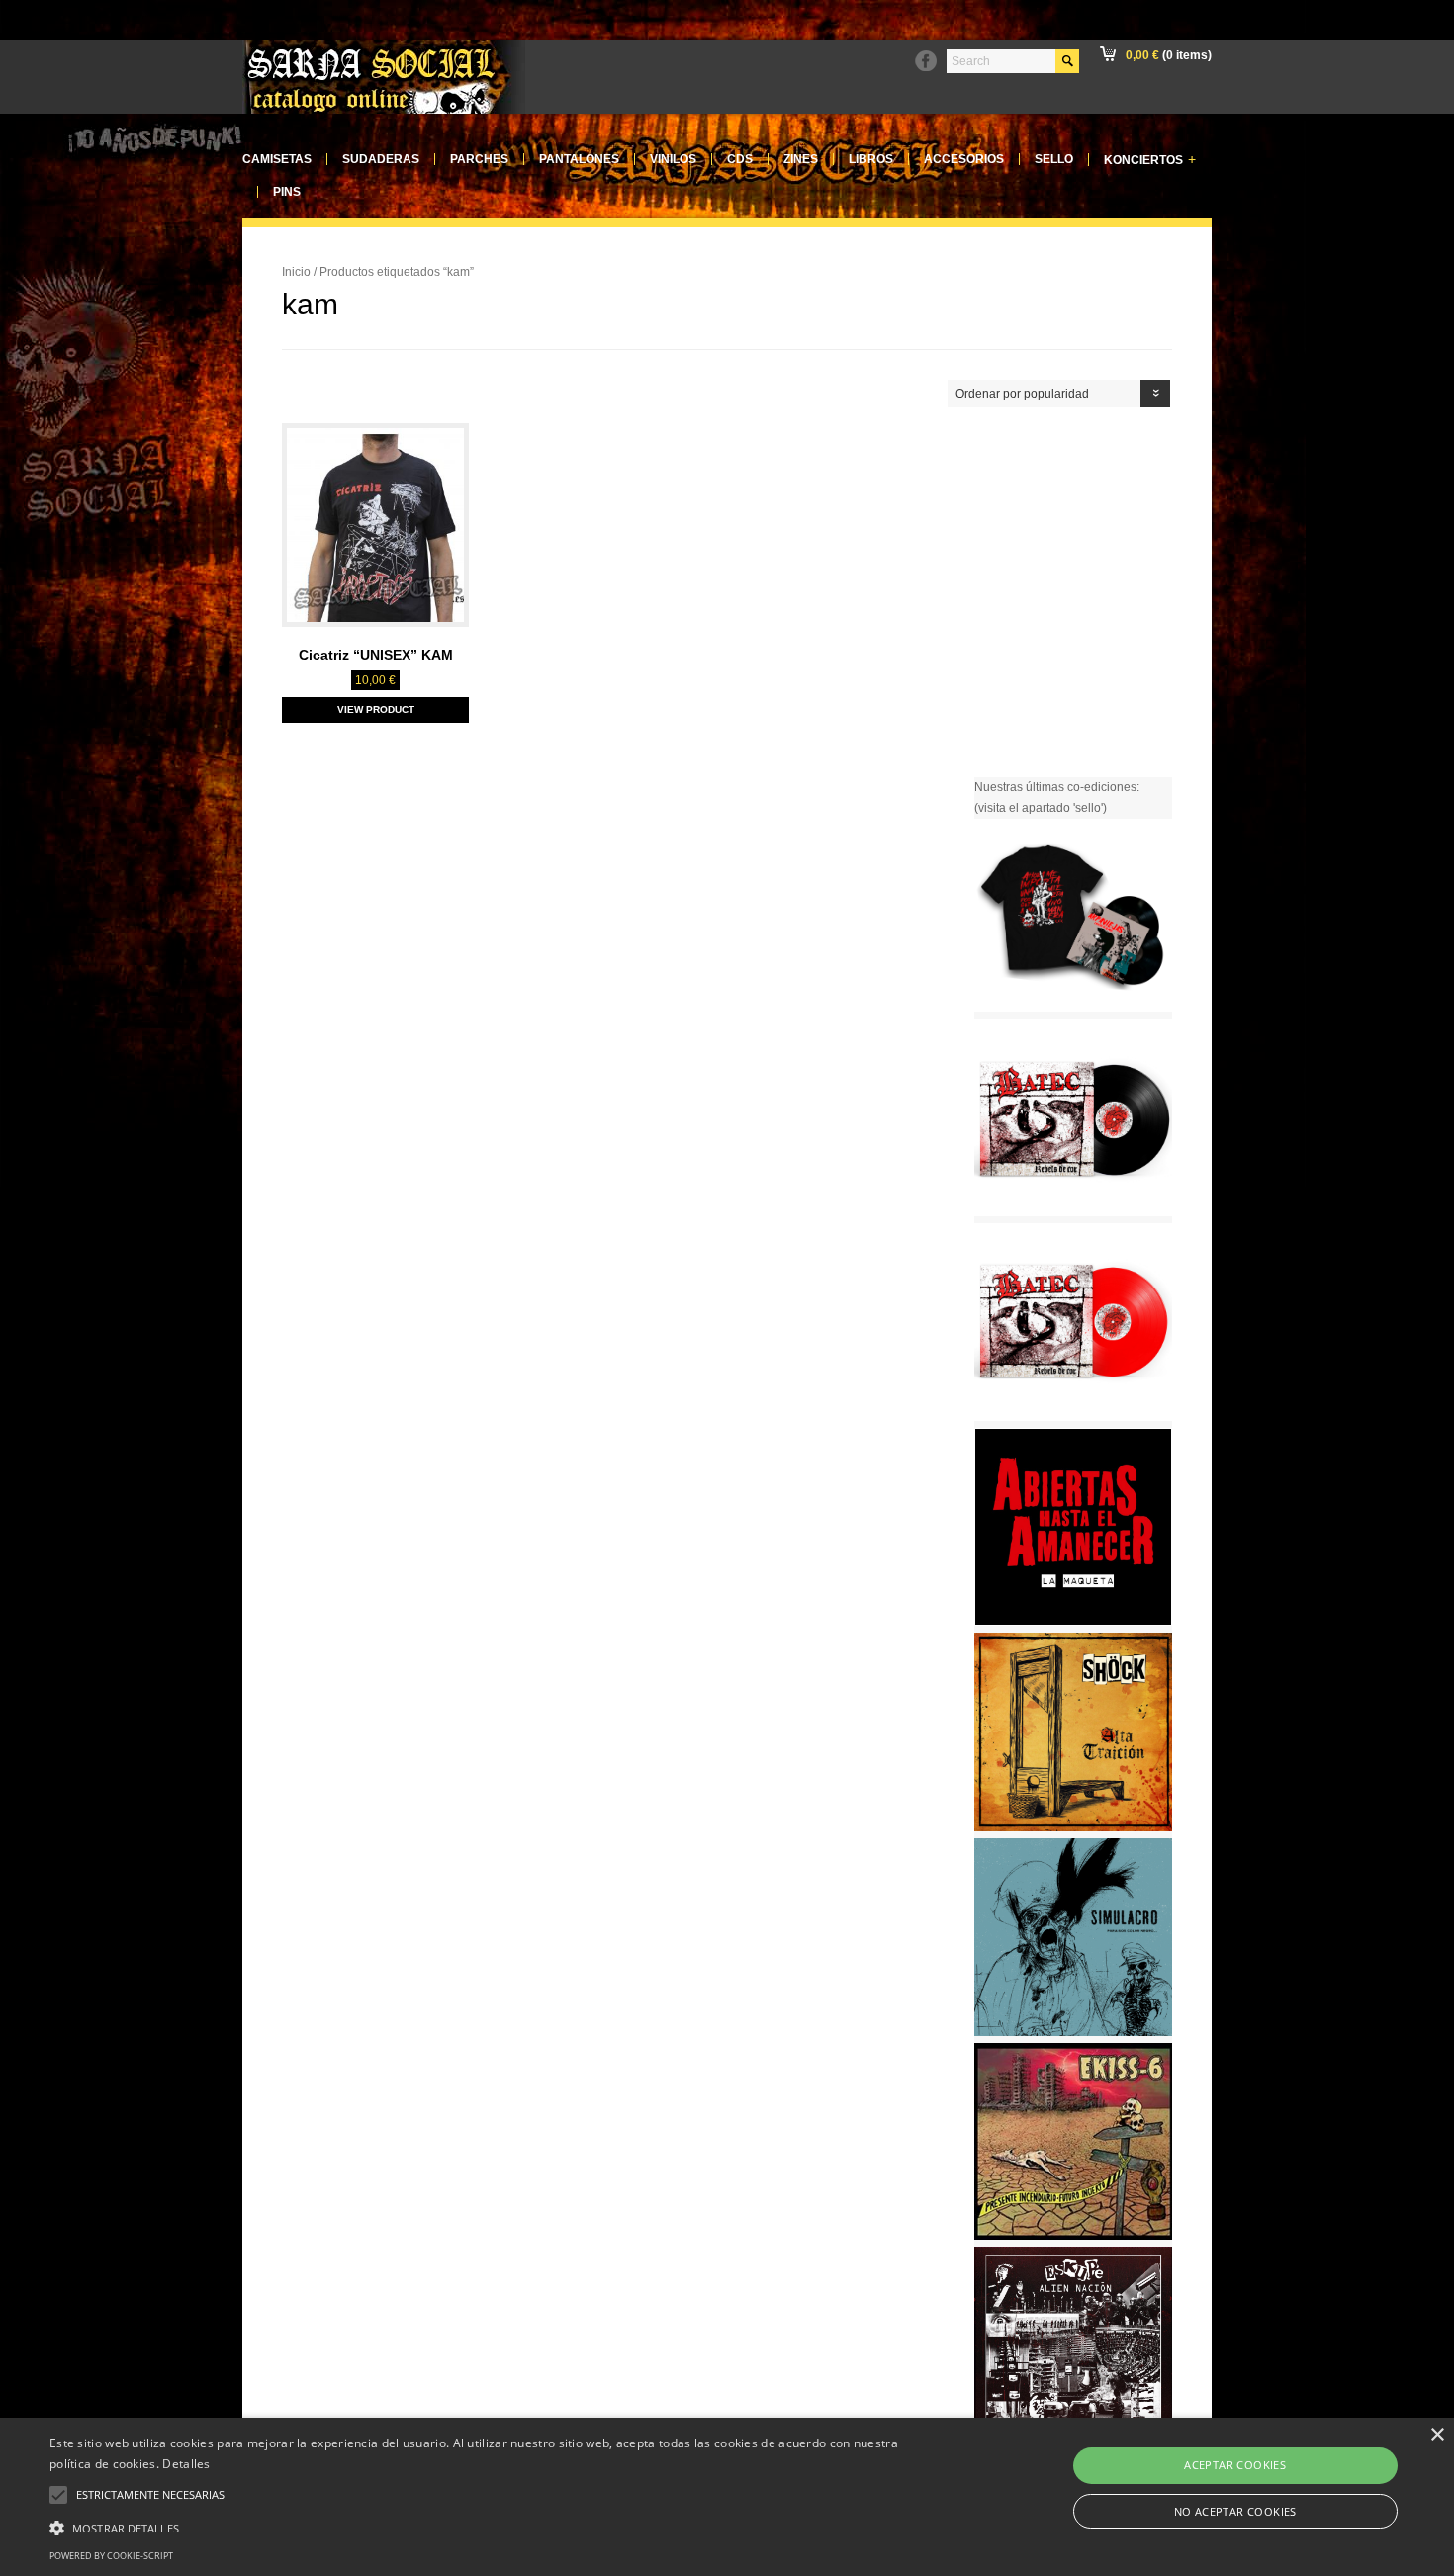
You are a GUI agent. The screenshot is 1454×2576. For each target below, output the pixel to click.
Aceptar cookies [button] (1235, 2465)
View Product (376, 710)
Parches (479, 159)
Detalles (186, 2464)
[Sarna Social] (384, 110)
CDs (740, 159)
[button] (490, 2526)
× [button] (1437, 2435)
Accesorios (964, 159)
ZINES (801, 159)
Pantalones (579, 159)
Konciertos (1150, 160)
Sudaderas (381, 159)
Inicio (296, 272)
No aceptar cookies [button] (1235, 2511)
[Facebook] (926, 61)
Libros (871, 159)
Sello (1054, 159)
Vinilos (673, 159)
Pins (287, 192)
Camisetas (277, 159)
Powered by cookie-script (111, 2556)
